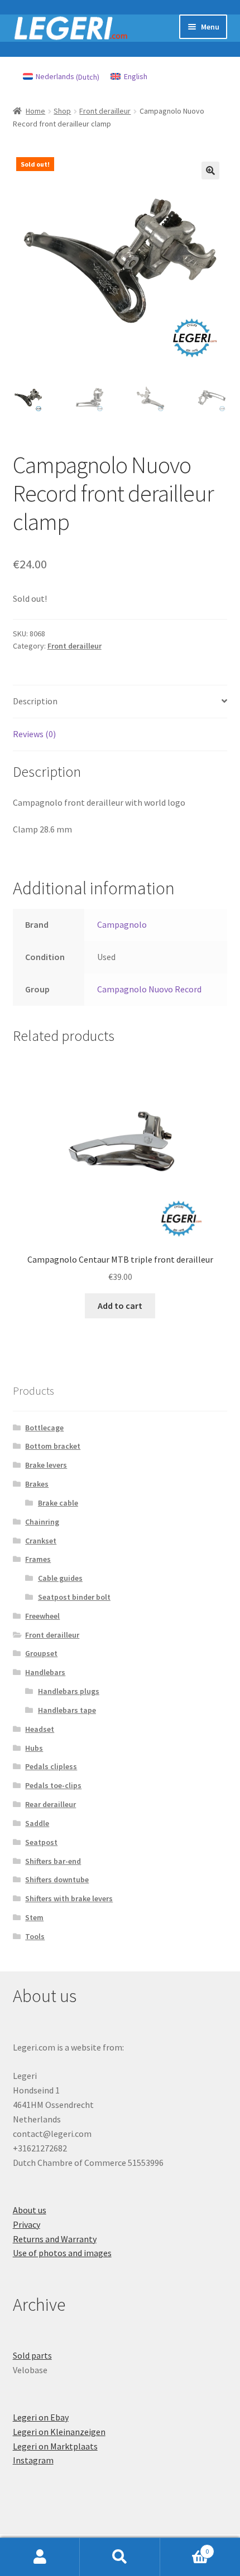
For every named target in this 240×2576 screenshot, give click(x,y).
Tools (35, 1936)
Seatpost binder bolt (74, 1597)
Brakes (37, 1484)
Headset (40, 1729)
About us (30, 2210)
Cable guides (60, 1578)
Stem (34, 1917)
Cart (185, 2547)
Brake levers (46, 1465)
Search (120, 2557)
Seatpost (41, 1842)
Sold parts (32, 2355)
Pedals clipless (51, 1766)
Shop (62, 111)
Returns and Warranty (55, 2239)
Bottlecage (44, 1428)
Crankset (41, 1541)
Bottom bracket (53, 1446)
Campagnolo (122, 924)
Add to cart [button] (120, 1306)
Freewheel (42, 1616)
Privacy (27, 2224)
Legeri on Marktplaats (55, 2446)
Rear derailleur (51, 1804)
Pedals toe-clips (53, 1785)
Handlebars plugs (69, 1691)
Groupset (41, 1653)
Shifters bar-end (53, 1861)
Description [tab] (35, 701)
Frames (38, 1559)
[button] (210, 171)
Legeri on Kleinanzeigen (59, 2432)
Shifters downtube (57, 1879)
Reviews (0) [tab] (34, 734)
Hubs (34, 1748)
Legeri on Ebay (41, 2417)
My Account (40, 2557)
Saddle (37, 1823)
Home (35, 111)
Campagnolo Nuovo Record (149, 989)
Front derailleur (105, 111)
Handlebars (45, 1672)
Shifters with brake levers (69, 1898)
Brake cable (58, 1503)
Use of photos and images (62, 2253)
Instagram (33, 2460)
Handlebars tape (67, 1710)
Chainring (42, 1522)
